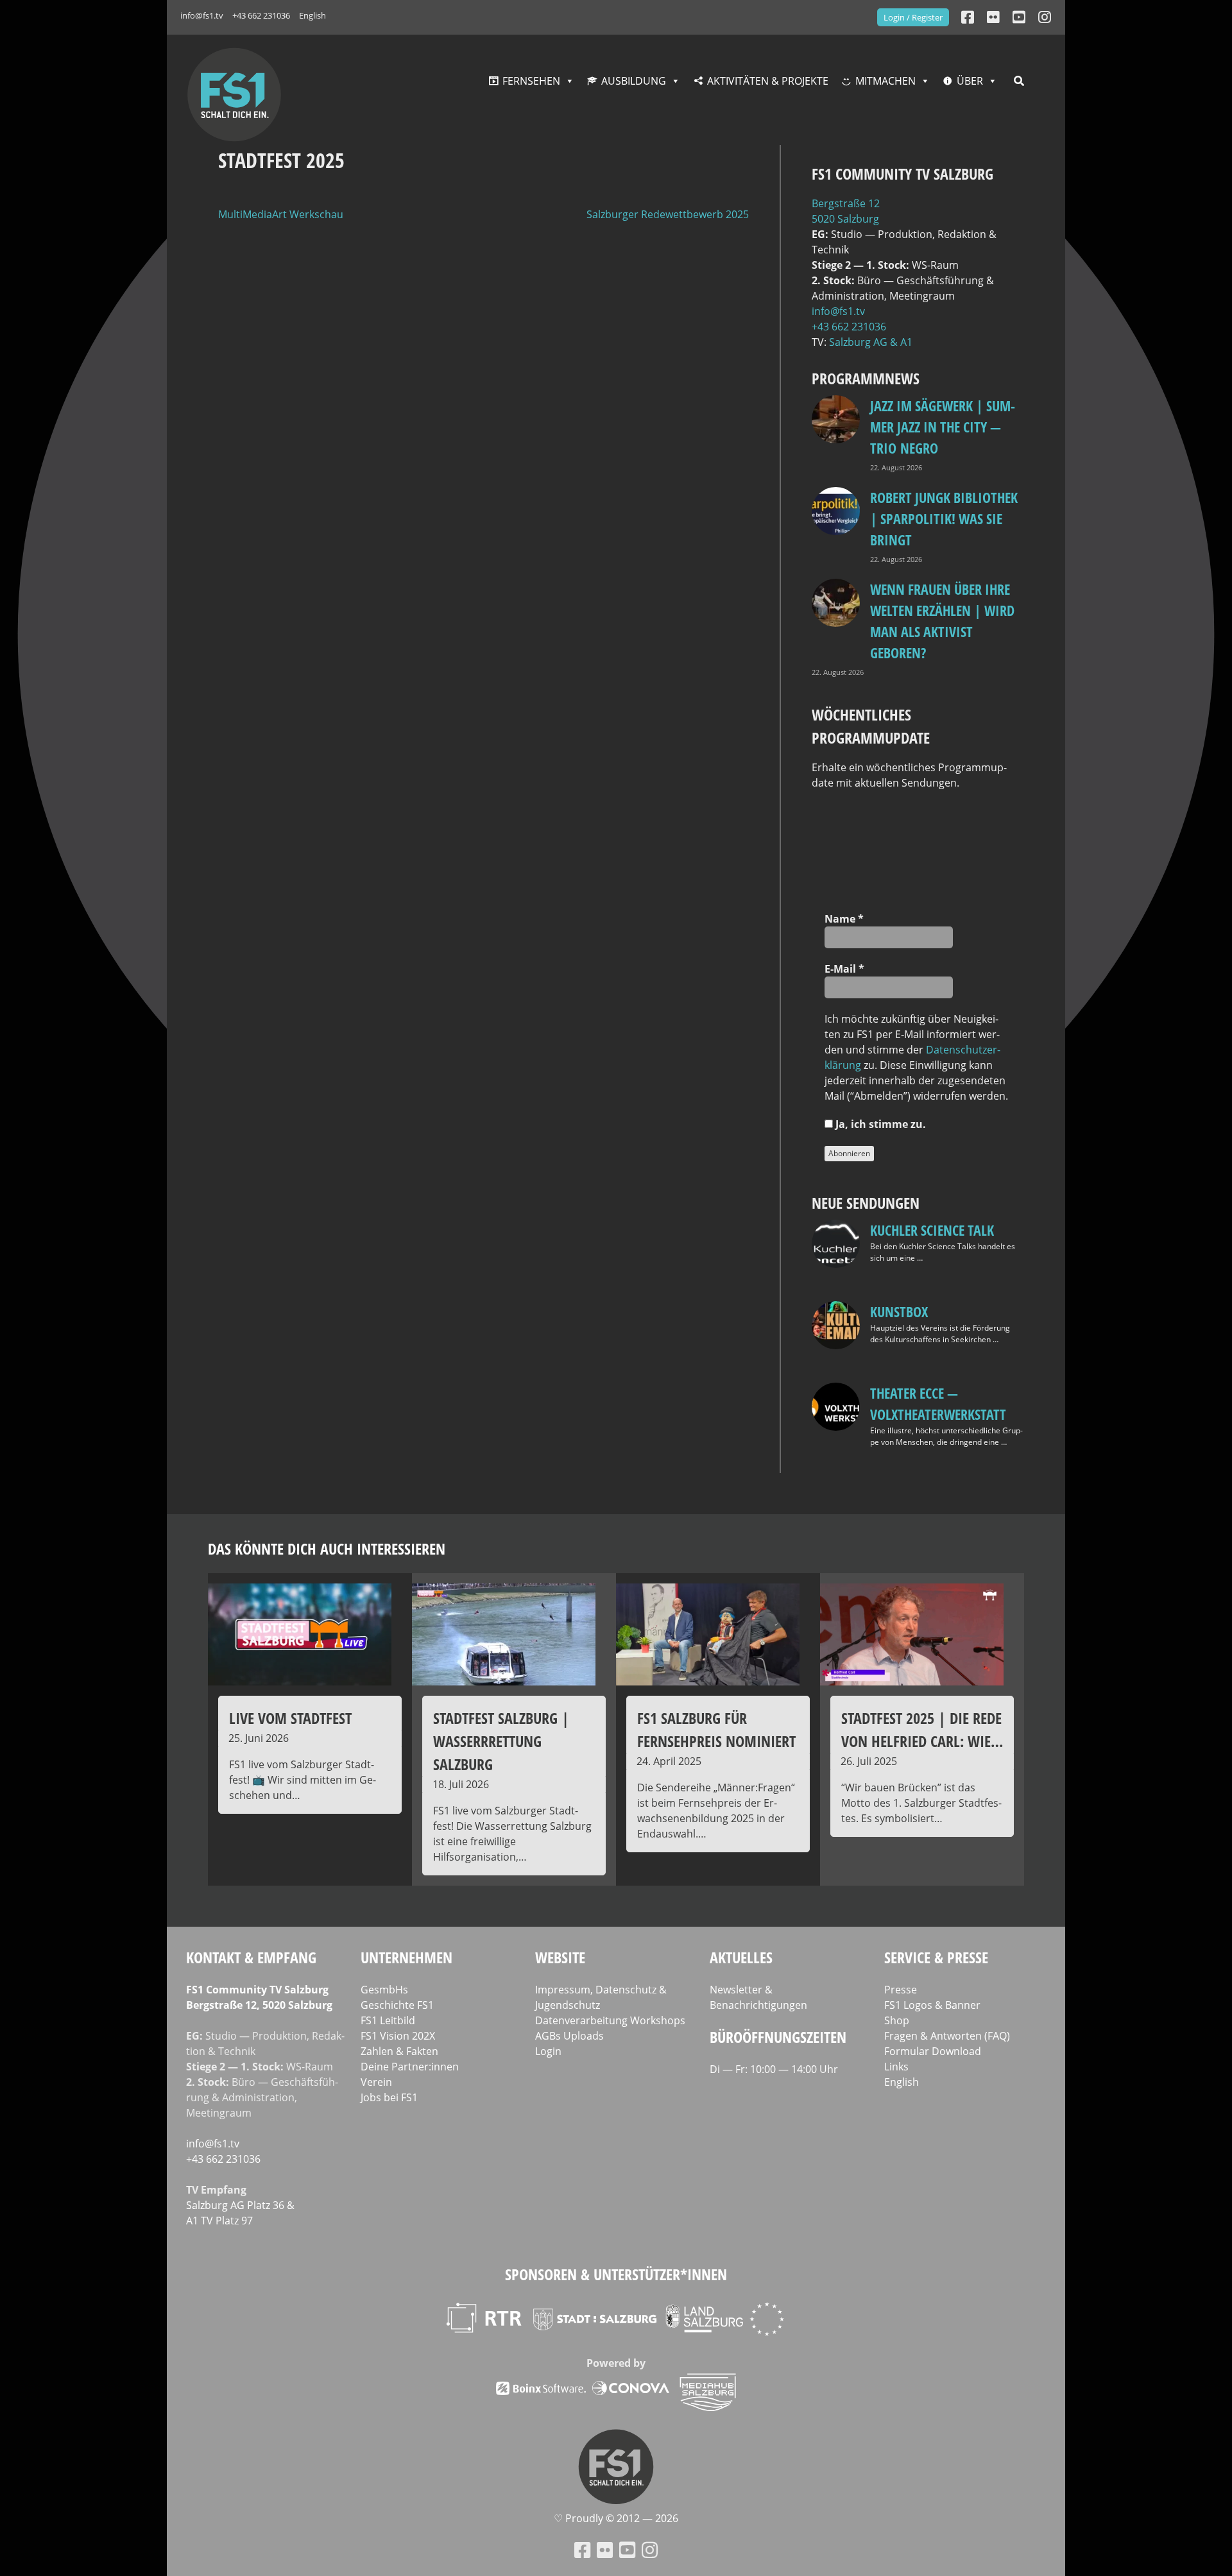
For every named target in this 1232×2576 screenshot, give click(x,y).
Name (844, 919)
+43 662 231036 (261, 15)
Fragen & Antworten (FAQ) (947, 2036)
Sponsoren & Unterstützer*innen (616, 2274)
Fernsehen (531, 81)
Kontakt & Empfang (251, 1957)
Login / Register (913, 17)
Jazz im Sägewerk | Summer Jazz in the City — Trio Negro (943, 427)
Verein (376, 2082)
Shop (897, 2020)
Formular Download (933, 2051)
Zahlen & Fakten (399, 2051)
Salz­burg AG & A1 (871, 342)
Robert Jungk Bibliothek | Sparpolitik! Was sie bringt (944, 518)
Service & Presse (936, 1957)
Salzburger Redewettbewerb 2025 (668, 214)
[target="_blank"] (1045, 17)
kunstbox (899, 1311)
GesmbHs (384, 1990)
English (312, 15)
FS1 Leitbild (388, 2020)
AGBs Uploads (569, 2036)
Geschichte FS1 (397, 2005)
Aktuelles (741, 1957)
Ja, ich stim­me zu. (879, 1124)
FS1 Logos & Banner (932, 2005)
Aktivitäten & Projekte (768, 81)
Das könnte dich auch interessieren (327, 1548)
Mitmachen (886, 81)
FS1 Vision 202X (398, 2036)
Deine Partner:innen (410, 2067)
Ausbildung (634, 81)
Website (560, 1957)
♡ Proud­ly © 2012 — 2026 (616, 2518)
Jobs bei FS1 (389, 2097)
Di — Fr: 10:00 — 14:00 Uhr (774, 2069)
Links (896, 2067)
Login (548, 2051)
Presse (901, 1990)
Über (970, 81)
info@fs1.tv (202, 15)
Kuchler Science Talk (932, 1230)
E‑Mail (844, 969)
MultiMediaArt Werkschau (281, 214)
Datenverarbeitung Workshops (610, 2020)
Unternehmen (406, 1957)
